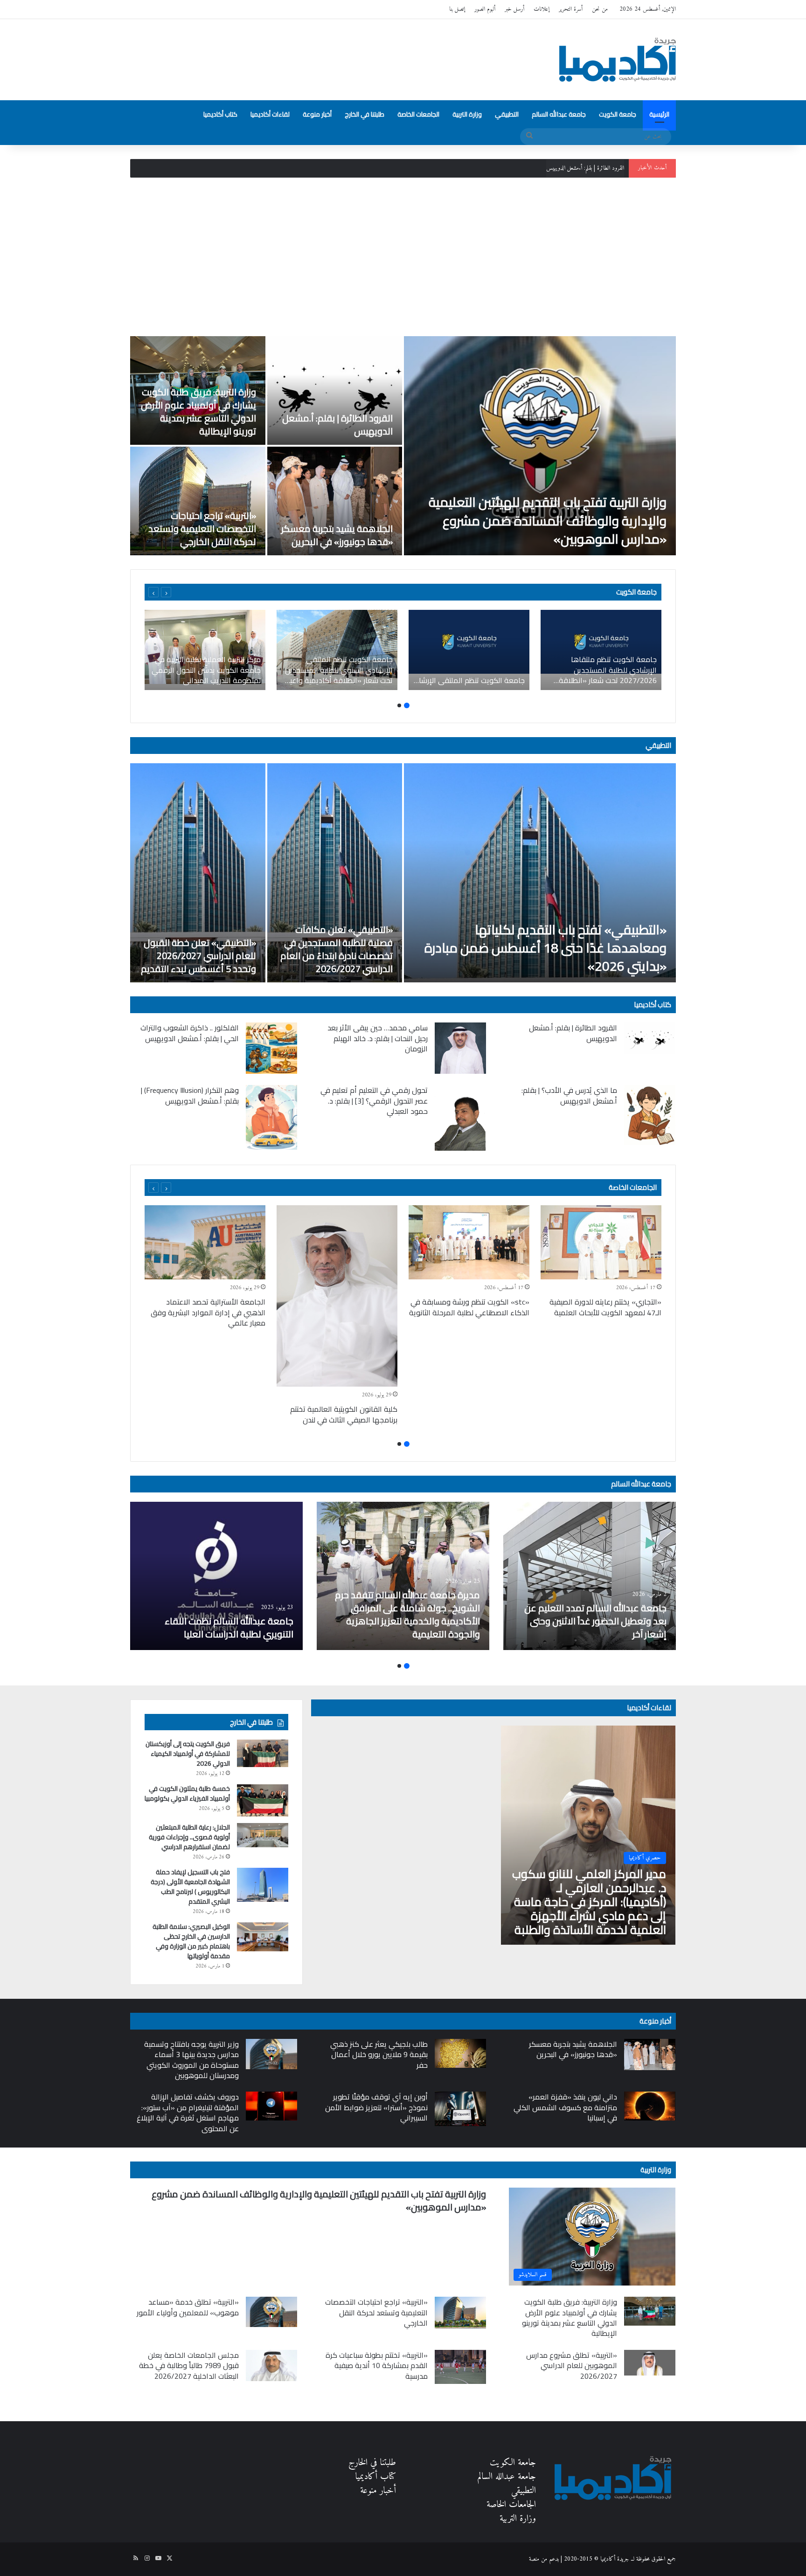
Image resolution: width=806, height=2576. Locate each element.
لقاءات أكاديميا (270, 114)
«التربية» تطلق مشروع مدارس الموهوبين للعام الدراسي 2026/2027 (572, 2365)
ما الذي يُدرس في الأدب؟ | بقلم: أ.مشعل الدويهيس (569, 1095)
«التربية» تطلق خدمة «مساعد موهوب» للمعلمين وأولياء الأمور (188, 2307)
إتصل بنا (457, 9)
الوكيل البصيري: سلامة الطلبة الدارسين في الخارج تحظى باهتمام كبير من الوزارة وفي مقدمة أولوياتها (191, 1941)
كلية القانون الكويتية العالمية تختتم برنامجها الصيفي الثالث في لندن (344, 1414)
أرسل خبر (514, 9)
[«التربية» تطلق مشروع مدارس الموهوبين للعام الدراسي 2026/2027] (650, 2363)
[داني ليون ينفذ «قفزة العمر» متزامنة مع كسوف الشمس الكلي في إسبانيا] (650, 2106)
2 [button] (399, 705)
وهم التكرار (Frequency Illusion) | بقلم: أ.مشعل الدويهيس (190, 1095)
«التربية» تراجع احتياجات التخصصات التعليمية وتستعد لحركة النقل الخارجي (202, 528)
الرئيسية (659, 114)
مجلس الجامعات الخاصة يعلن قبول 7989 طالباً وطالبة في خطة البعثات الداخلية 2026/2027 (189, 2365)
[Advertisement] (403, 257)
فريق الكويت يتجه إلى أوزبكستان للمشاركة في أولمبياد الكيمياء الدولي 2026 (188, 1754)
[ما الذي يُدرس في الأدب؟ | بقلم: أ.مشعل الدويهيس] (650, 1115)
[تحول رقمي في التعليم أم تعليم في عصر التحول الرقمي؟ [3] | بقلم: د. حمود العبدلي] (460, 1118)
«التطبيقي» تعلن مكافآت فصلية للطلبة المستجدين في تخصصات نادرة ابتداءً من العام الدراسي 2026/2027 (337, 949)
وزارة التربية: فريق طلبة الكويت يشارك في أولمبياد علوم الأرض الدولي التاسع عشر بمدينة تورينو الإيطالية (521, 168)
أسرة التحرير (571, 9)
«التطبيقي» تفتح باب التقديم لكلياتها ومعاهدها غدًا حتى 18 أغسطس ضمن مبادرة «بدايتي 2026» (545, 948)
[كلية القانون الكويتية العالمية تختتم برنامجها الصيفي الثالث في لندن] (337, 1296)
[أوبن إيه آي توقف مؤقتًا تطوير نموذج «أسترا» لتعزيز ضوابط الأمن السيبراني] (460, 2109)
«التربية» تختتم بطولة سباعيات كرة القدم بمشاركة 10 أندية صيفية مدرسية (377, 2365)
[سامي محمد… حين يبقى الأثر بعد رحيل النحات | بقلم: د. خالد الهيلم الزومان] (460, 1048)
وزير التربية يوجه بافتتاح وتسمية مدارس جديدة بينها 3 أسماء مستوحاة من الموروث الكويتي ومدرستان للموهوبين (191, 2060)
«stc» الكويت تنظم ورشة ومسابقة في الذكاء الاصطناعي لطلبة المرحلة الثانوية (469, 1307)
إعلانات (542, 9)
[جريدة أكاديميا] (618, 60)
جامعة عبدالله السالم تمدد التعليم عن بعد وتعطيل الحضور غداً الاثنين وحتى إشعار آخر (595, 1621)
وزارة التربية (467, 114)
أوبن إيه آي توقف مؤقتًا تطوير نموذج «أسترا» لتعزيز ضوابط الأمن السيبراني (376, 2107)
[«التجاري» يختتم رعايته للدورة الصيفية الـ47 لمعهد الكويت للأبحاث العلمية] (601, 1242)
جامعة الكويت (618, 114)
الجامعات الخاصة (418, 114)
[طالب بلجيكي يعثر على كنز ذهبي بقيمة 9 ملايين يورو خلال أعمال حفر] (460, 2053)
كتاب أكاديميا (220, 114)
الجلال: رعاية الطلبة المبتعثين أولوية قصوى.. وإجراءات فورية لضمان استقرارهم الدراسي (189, 1837)
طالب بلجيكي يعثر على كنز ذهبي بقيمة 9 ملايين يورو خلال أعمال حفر (379, 2055)
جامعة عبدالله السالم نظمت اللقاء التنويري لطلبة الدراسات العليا (229, 1627)
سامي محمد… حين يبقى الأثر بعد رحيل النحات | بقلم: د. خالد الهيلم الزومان (378, 1038)
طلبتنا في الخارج (365, 114)
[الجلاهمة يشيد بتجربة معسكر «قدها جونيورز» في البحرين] (335, 501)
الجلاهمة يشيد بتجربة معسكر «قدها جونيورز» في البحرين (337, 535)
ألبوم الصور (485, 9)
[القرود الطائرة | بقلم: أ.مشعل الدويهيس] (335, 390)
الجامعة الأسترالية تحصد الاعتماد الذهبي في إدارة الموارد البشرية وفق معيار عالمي (208, 1312)
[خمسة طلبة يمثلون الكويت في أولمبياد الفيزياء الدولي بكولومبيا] (263, 1800)
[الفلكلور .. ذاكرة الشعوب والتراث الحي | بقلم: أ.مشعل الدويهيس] (271, 1048)
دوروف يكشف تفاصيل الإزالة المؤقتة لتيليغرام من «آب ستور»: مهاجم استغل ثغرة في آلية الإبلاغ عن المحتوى (188, 2112)
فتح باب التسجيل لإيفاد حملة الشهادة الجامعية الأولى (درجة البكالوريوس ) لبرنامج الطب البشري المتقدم (190, 1887)
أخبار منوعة (317, 114)
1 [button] (407, 705)
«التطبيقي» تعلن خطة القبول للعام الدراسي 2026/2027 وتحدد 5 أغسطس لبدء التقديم (198, 956)
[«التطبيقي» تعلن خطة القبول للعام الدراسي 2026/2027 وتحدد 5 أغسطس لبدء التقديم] (198, 873)
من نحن (600, 9)
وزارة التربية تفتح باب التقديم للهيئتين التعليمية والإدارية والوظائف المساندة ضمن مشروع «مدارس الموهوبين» (548, 520)
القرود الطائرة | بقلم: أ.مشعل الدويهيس (337, 425)
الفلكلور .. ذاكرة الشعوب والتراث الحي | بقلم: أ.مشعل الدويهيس (190, 1033)
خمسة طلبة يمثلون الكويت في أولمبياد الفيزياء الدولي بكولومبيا (187, 1793)
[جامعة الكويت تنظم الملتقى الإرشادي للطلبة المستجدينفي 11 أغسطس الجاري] (469, 650)
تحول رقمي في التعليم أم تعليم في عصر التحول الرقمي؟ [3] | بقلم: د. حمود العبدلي (374, 1101)
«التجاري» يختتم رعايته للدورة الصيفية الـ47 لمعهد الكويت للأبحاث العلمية (605, 1307)
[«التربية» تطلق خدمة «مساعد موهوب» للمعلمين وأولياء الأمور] (271, 2312)
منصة (534, 2559)
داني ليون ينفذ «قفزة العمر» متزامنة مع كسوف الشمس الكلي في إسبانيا (565, 2107)
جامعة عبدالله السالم (559, 114)
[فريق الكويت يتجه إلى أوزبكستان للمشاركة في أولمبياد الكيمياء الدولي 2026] (263, 1753)
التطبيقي (507, 114)
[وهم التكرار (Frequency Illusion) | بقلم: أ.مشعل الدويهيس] (271, 1117)
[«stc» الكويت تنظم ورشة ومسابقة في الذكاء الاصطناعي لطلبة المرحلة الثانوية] (469, 1242)
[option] (403, 446)
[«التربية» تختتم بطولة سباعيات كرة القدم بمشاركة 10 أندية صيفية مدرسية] (460, 2367)
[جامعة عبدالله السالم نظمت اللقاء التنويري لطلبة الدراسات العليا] (216, 1576)
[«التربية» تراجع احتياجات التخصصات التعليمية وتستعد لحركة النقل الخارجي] (198, 501)
